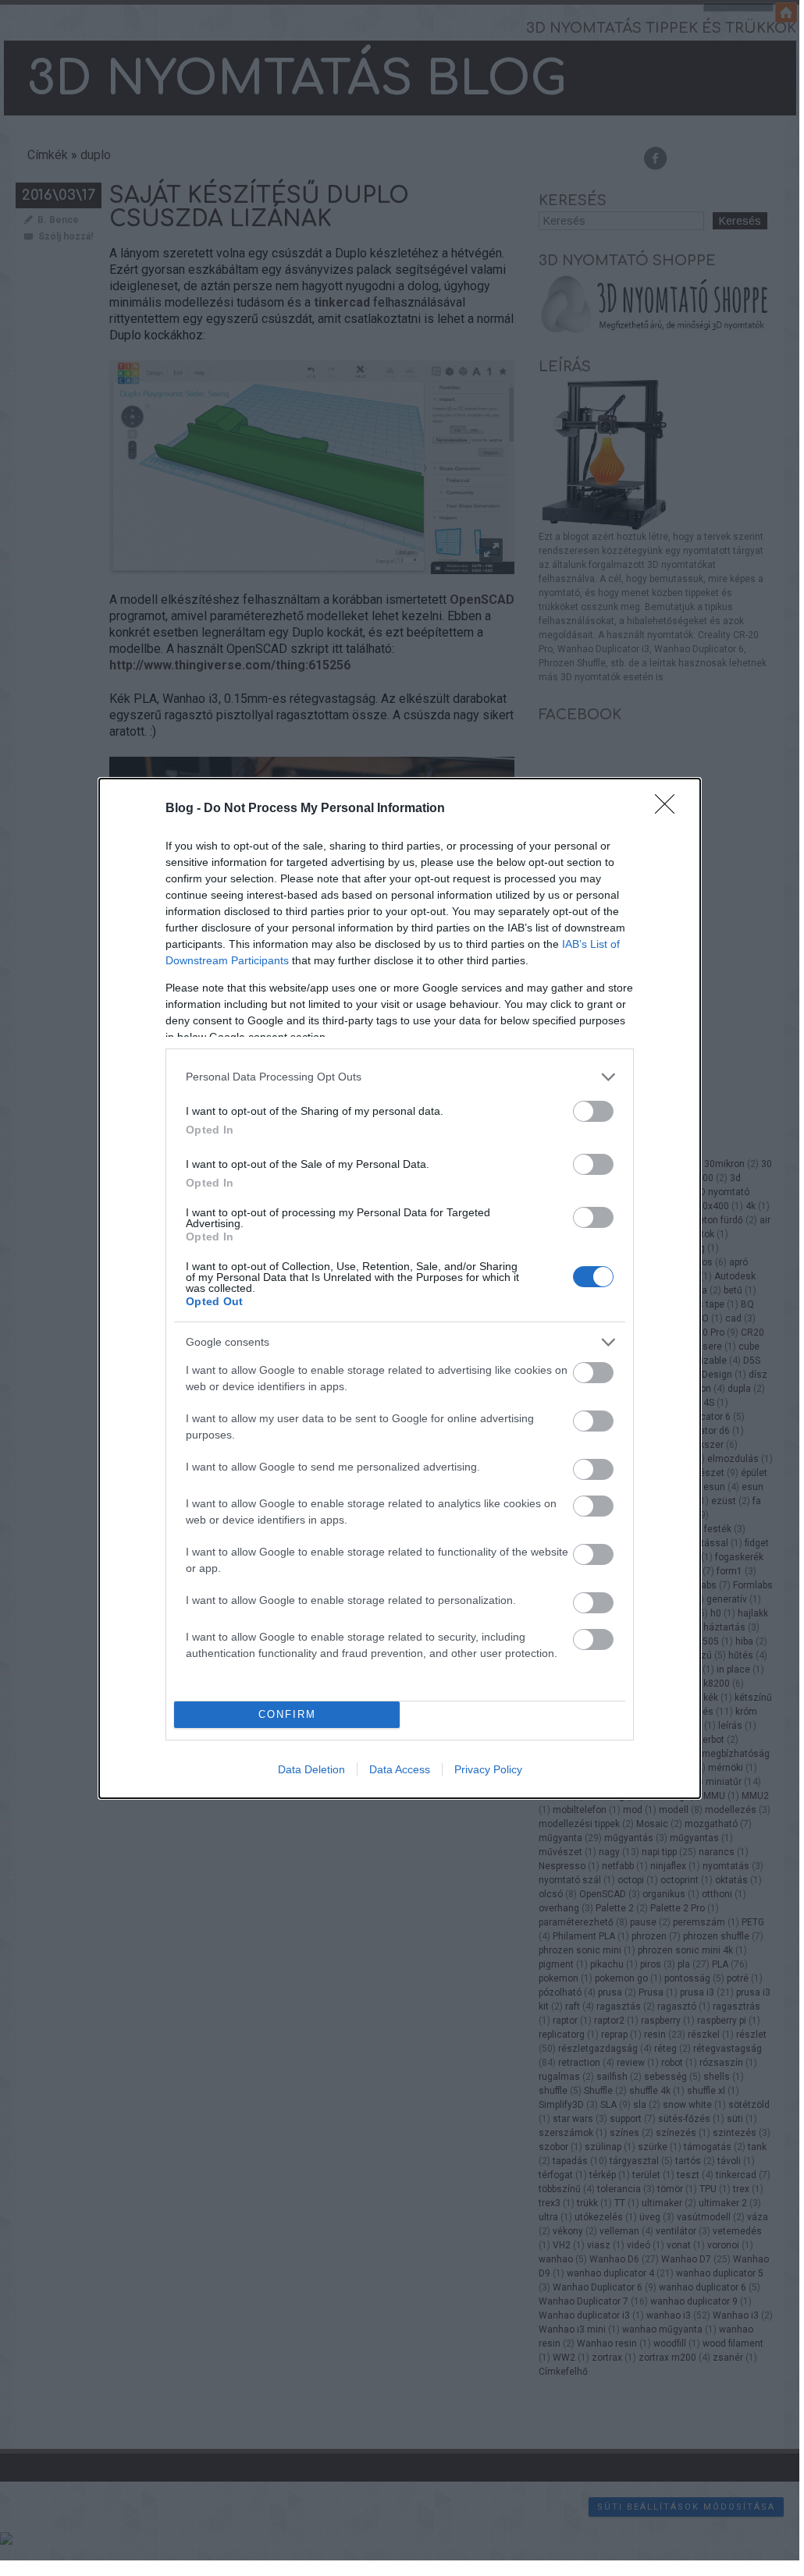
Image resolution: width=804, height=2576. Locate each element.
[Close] (670, 809)
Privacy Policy (488, 1769)
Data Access (400, 1769)
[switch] (593, 1111)
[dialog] (400, 1288)
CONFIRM (287, 1714)
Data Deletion (311, 1769)
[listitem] (400, 1077)
